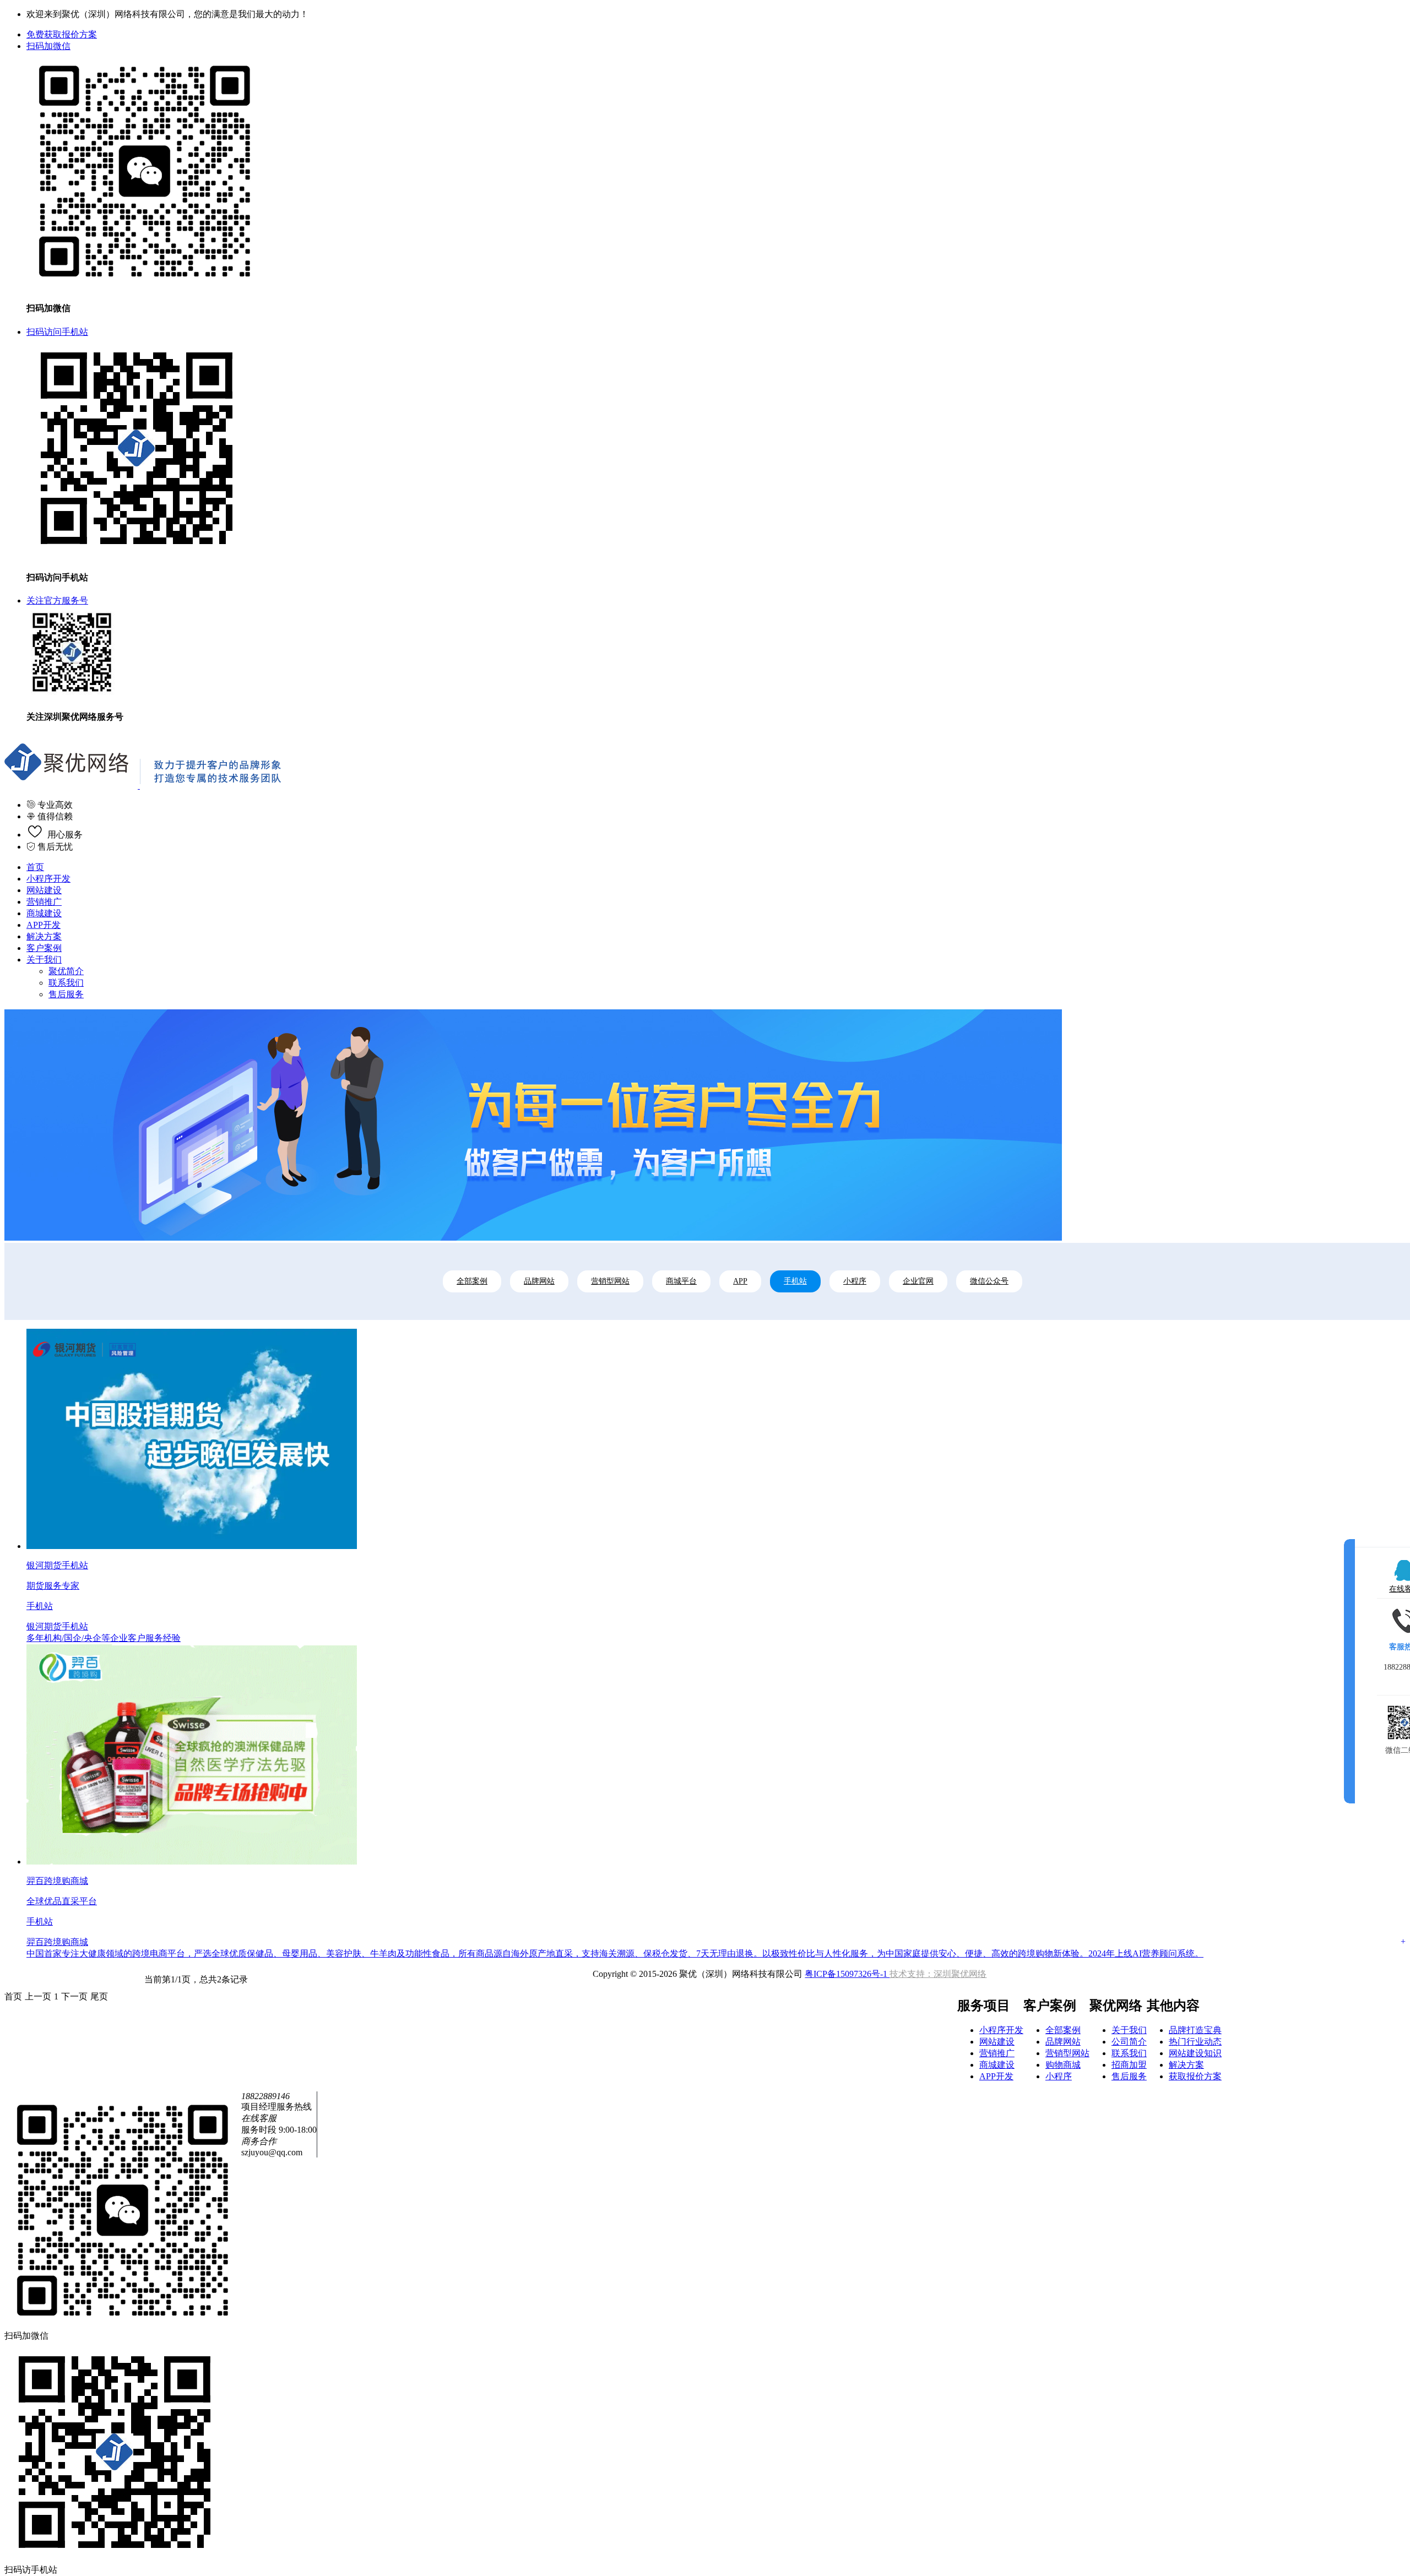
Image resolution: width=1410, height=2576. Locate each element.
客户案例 (44, 948)
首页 (35, 867)
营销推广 (44, 902)
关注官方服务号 (57, 600)
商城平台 (681, 1281)
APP (740, 1281)
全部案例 (472, 1281)
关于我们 (44, 960)
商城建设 (44, 913)
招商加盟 (1129, 2065)
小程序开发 (48, 879)
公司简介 (1129, 2042)
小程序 (855, 1281)
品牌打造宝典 (1195, 2030)
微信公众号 (989, 1281)
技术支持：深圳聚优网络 (938, 1974)
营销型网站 (610, 1281)
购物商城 (1063, 2065)
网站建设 (44, 890)
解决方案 (44, 936)
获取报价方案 (1195, 2076)
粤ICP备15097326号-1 (847, 1974)
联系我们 (66, 983)
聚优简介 (66, 971)
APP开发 (44, 925)
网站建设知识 (1195, 2053)
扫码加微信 (48, 46)
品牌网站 (539, 1281)
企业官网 (918, 1281)
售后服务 (66, 994)
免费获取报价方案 (62, 34)
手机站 (795, 1281)
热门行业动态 (1195, 2042)
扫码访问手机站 (57, 332)
